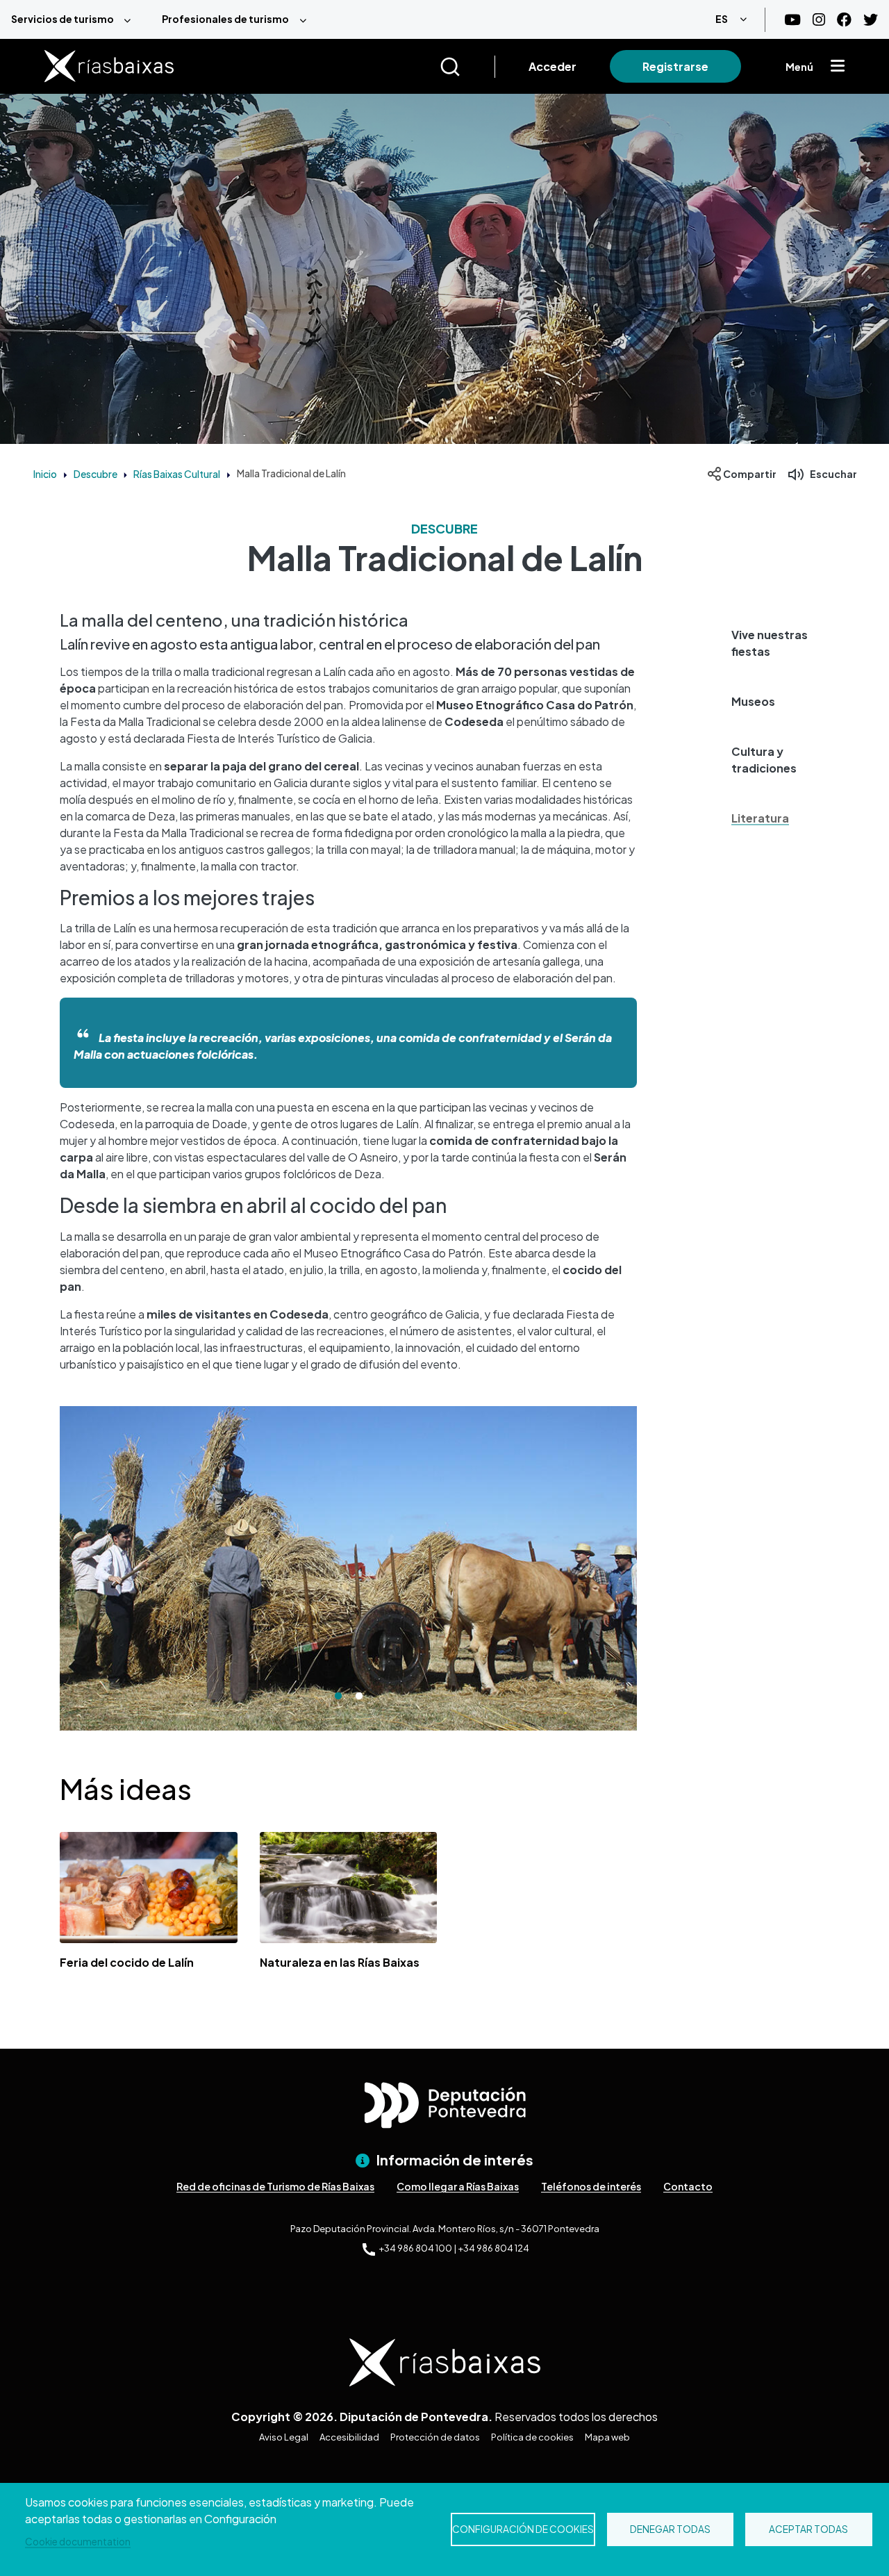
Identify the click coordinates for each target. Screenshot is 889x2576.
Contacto (688, 2186)
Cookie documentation (78, 2542)
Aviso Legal (284, 2437)
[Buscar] (467, 67)
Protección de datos (435, 2437)
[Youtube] (792, 20)
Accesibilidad (349, 2437)
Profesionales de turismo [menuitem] (225, 19)
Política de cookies (532, 2437)
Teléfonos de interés (591, 2186)
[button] (772, 643)
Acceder (552, 66)
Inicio (45, 474)
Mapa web (607, 2437)
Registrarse (675, 66)
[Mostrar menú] (838, 67)
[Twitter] (871, 20)
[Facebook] (844, 20)
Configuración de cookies (523, 2529)
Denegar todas (670, 2529)
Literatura (760, 818)
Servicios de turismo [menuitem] (63, 19)
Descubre (95, 474)
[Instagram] (819, 20)
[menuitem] (75, 19)
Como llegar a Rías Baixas (458, 2186)
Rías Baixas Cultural (177, 474)
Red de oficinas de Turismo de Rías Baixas (275, 2186)
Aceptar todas (808, 2529)
